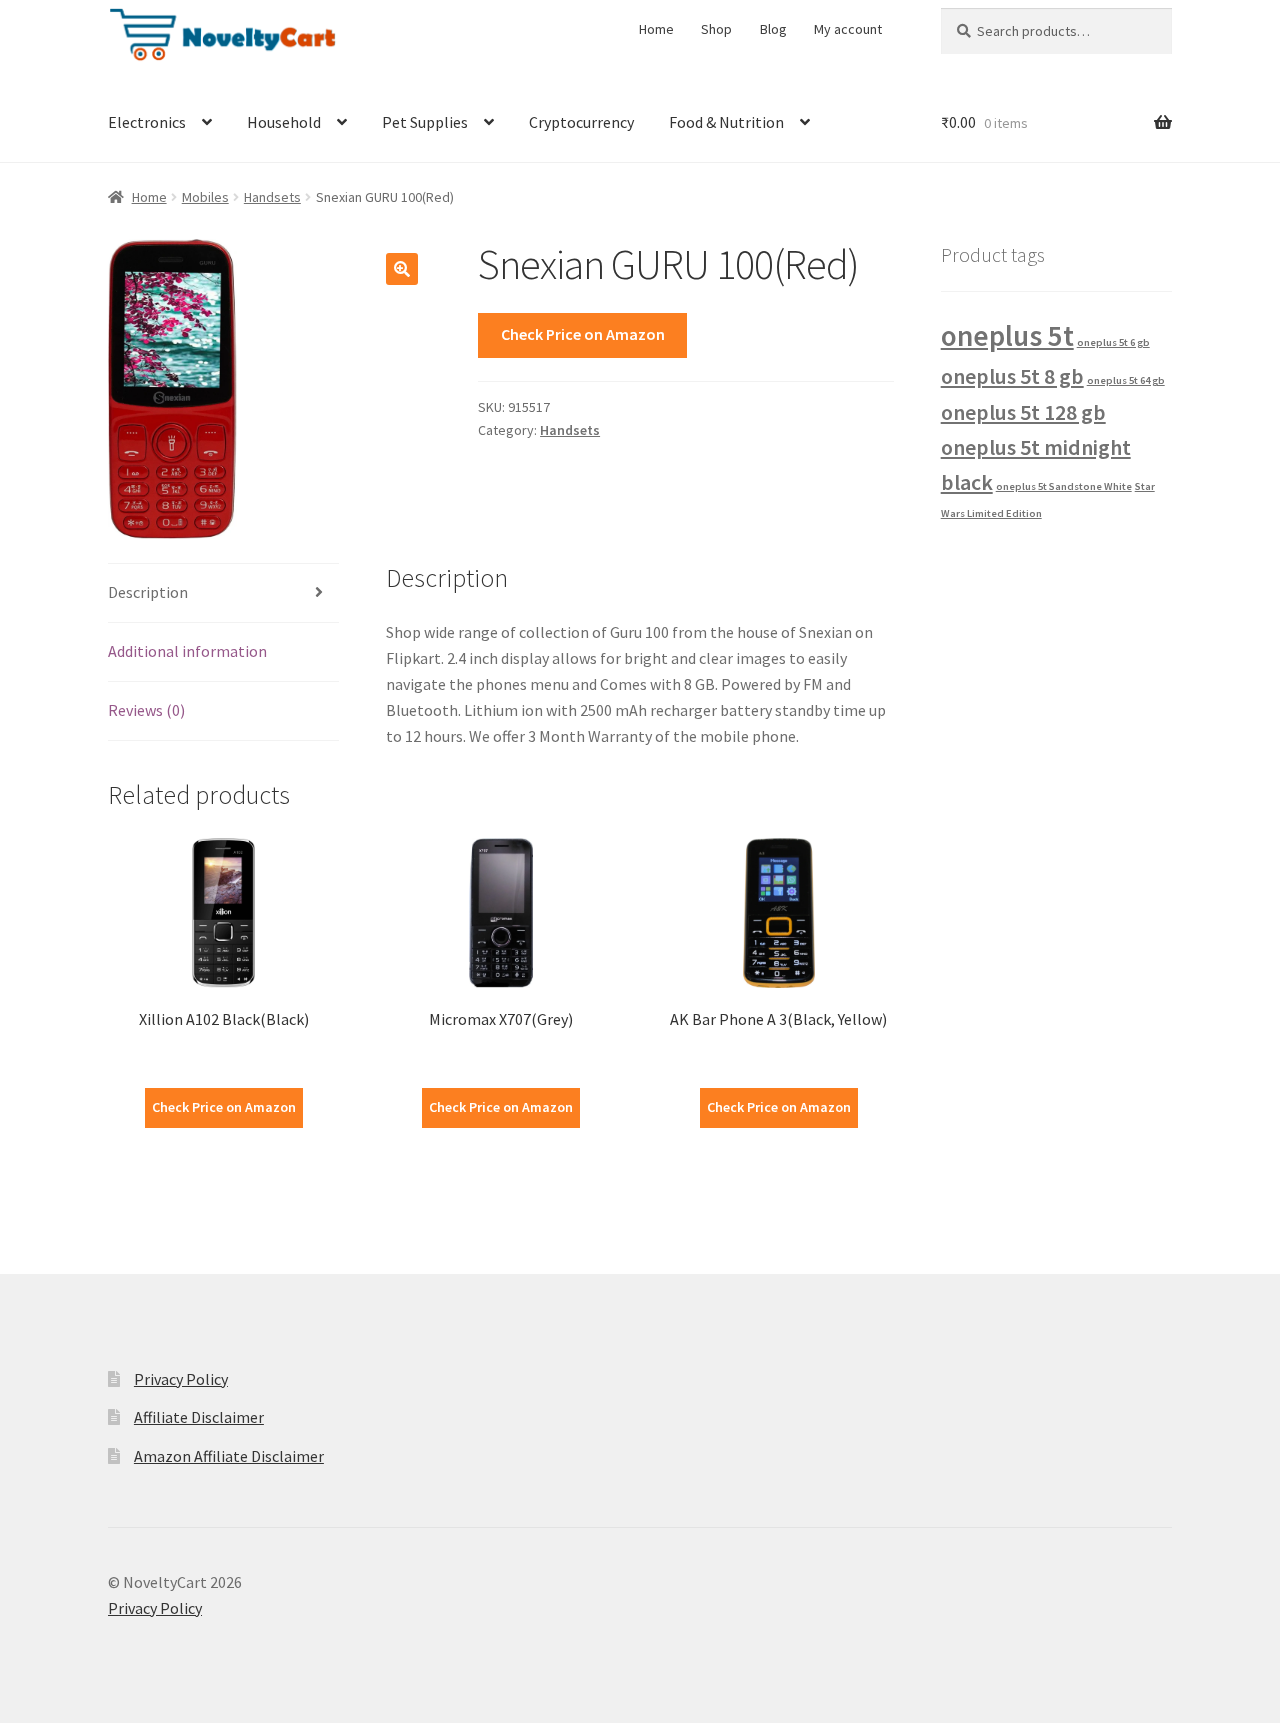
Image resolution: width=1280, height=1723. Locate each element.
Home (656, 29)
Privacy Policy (181, 1379)
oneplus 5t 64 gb (1126, 380)
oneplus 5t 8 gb (1012, 376)
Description (148, 592)
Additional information (187, 651)
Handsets (272, 197)
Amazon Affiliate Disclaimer (229, 1456)
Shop (716, 29)
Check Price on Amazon (583, 334)
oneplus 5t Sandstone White (1064, 486)
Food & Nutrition (726, 122)
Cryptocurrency (581, 122)
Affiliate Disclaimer (199, 1417)
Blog (773, 29)
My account (848, 29)
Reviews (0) (146, 710)
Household (284, 122)
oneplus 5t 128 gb (1023, 412)
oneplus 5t (1007, 335)
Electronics (147, 122)
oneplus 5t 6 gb (1113, 342)
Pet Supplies (425, 122)
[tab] (223, 593)
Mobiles (205, 197)
